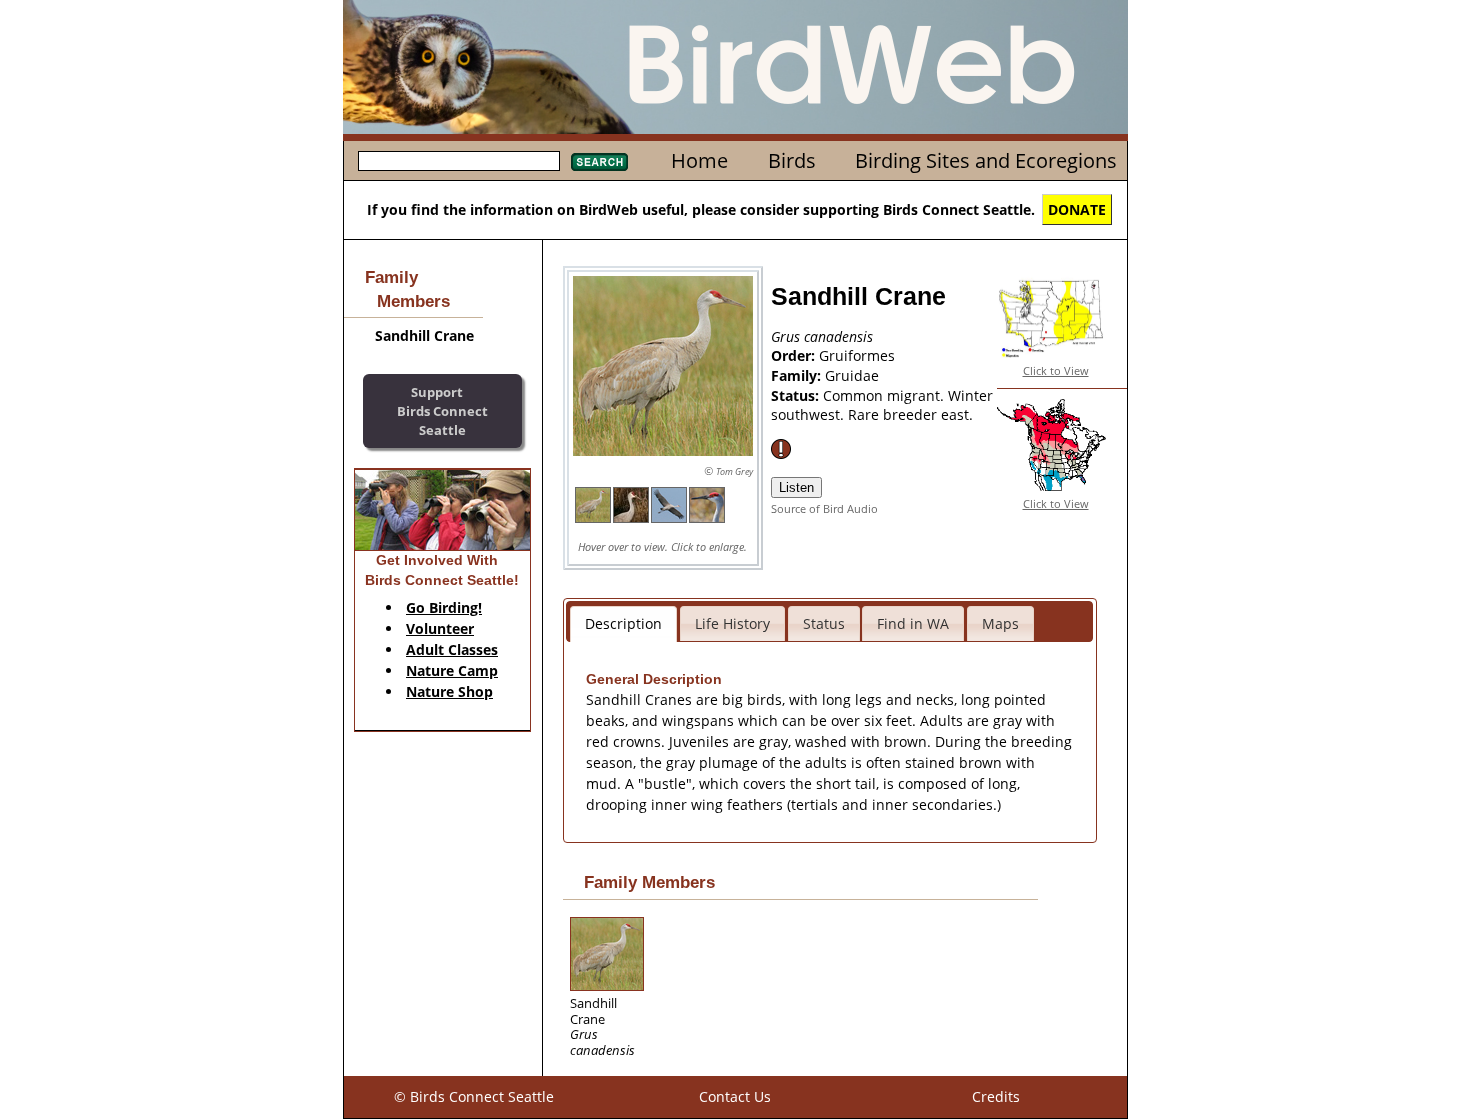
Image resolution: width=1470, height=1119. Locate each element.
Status (824, 623)
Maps (1000, 623)
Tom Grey (734, 471)
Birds (792, 160)
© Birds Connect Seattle (474, 1096)
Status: (797, 395)
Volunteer (440, 628)
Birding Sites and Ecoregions (986, 160)
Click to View (1056, 370)
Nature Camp (452, 670)
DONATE (1077, 209)
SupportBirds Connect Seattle (442, 410)
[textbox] (459, 161)
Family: (798, 375)
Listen (796, 487)
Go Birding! (444, 607)
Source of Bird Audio (824, 508)
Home (699, 160)
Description (623, 623)
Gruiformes (857, 355)
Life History (732, 623)
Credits (996, 1096)
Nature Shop (449, 691)
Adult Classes (452, 649)
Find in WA (913, 623)
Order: (795, 355)
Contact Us (735, 1096)
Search (599, 162)
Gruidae (852, 375)
